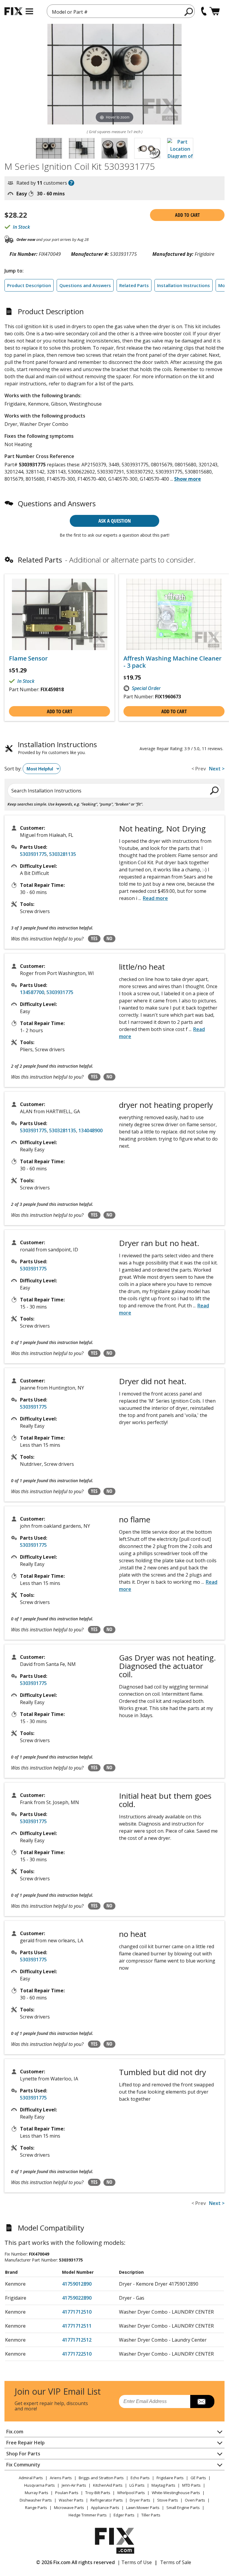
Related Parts (134, 285)
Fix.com (15, 2432)
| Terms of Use (135, 2562)
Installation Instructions (184, 285)
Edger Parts (124, 2515)
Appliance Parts (105, 2508)
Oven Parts (195, 2500)
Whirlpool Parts (131, 2493)
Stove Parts (168, 2500)
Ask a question (115, 521)
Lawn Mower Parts (143, 2508)
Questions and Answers (85, 285)
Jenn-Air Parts (74, 2485)
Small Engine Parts (183, 2508)
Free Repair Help (25, 2443)
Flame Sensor (28, 658)
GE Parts (198, 2478)
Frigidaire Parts (170, 2478)
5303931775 (33, 854)
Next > (217, 769)
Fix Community (23, 2465)
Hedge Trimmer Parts (88, 2515)
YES (94, 938)
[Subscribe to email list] (202, 2401)
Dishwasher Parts (36, 2500)
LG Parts (137, 2485)
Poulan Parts (67, 2493)
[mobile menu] (29, 11)
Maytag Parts (163, 2485)
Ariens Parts (61, 2478)
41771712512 (77, 2340)
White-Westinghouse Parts (176, 2493)
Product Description (29, 285)
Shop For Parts (23, 2454)
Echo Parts (140, 2478)
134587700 (32, 992)
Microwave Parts (69, 2508)
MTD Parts (191, 2485)
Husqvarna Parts (40, 2485)
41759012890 (77, 2284)
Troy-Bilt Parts (98, 2493)
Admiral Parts (31, 2478)
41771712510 (77, 2312)
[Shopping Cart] (215, 11)
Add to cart (187, 215)
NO (109, 938)
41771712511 (77, 2326)
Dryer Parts (140, 2500)
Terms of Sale (176, 2562)
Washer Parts (71, 2500)
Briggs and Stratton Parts (101, 2478)
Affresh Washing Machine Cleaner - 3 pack (172, 662)
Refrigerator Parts (107, 2500)
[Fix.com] (13, 11)
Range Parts (36, 2508)
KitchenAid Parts (108, 2485)
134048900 (90, 1130)
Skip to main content (115, 32)
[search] (189, 12)
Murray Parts (37, 2493)
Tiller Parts (151, 2515)
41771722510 (77, 2354)
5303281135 (63, 854)
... (186, 479)
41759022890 (77, 2298)
